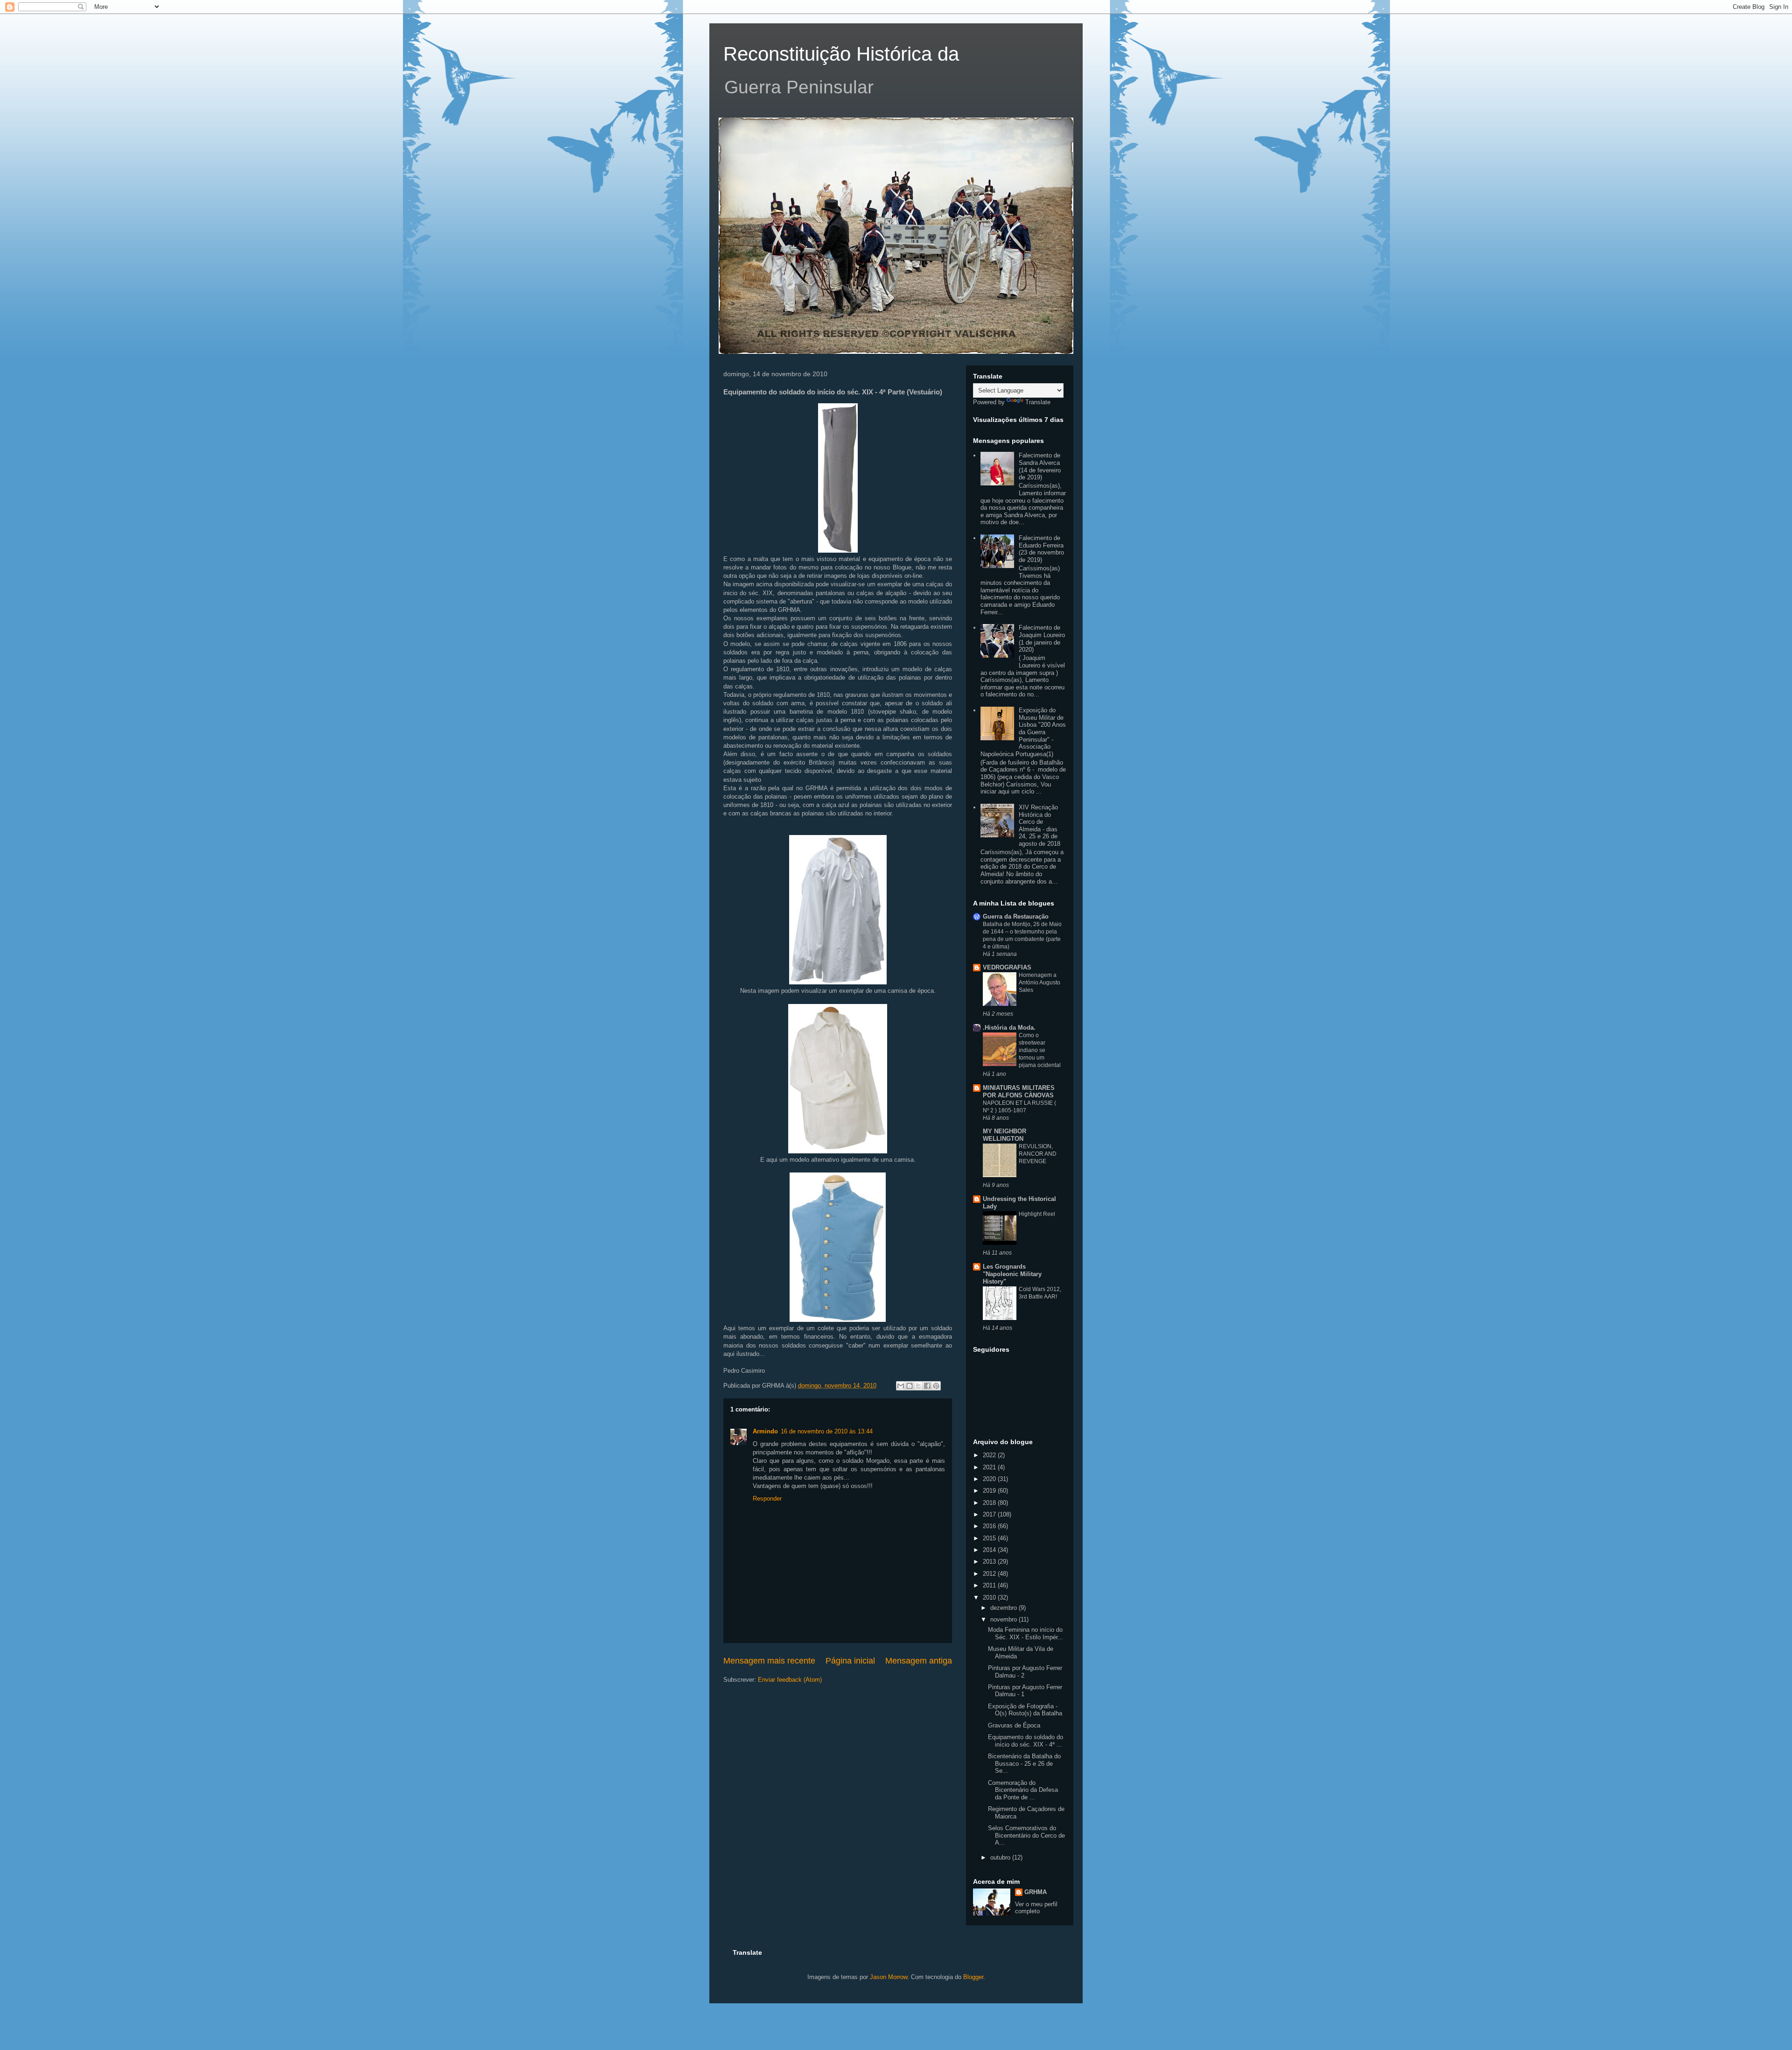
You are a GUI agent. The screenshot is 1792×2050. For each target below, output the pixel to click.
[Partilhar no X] (918, 1386)
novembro (1004, 1619)
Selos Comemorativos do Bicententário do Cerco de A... (1026, 1835)
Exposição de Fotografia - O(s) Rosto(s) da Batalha (1025, 1710)
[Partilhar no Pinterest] (936, 1386)
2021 (990, 1467)
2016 (990, 1526)
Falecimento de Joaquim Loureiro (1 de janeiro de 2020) (1042, 639)
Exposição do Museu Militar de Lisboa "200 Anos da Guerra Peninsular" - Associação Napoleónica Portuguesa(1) (1023, 732)
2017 (990, 1514)
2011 (990, 1585)
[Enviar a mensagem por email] (901, 1386)
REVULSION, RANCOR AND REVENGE (1038, 1154)
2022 (990, 1455)
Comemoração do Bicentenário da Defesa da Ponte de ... (1023, 1790)
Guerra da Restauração (1016, 916)
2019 (990, 1491)
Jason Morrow (889, 1977)
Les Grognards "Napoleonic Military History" (1012, 1274)
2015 (990, 1538)
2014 (990, 1550)
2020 (990, 1479)
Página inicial (850, 1661)
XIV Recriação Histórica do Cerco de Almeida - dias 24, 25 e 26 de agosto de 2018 (1039, 825)
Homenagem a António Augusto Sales (1039, 983)
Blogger (973, 1977)
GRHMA (1036, 1892)
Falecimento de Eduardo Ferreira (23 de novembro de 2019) (1041, 549)
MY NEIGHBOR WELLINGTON (1004, 1135)
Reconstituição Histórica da (841, 54)
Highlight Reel (1037, 1214)
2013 (990, 1562)
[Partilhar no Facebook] (927, 1386)
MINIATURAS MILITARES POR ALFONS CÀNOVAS (1019, 1092)
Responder (767, 1499)
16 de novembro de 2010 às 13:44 (827, 1431)
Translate (1038, 402)
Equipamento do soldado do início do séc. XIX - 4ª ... (1025, 1741)
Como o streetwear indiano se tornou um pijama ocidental (1040, 1050)
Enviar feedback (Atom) (790, 1680)
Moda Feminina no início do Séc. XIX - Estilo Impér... (1025, 1633)
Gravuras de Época (1014, 1725)
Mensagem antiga (919, 1661)
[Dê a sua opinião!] (910, 1386)
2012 (990, 1574)
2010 (990, 1597)
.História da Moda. (1009, 1028)
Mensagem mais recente (769, 1661)
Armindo (765, 1431)
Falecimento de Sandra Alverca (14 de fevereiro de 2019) (1040, 466)
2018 (990, 1503)
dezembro (1004, 1608)
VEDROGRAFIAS (1007, 967)
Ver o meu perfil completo (1036, 1908)
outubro (1001, 1857)
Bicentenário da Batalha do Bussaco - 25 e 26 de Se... (1024, 1763)
